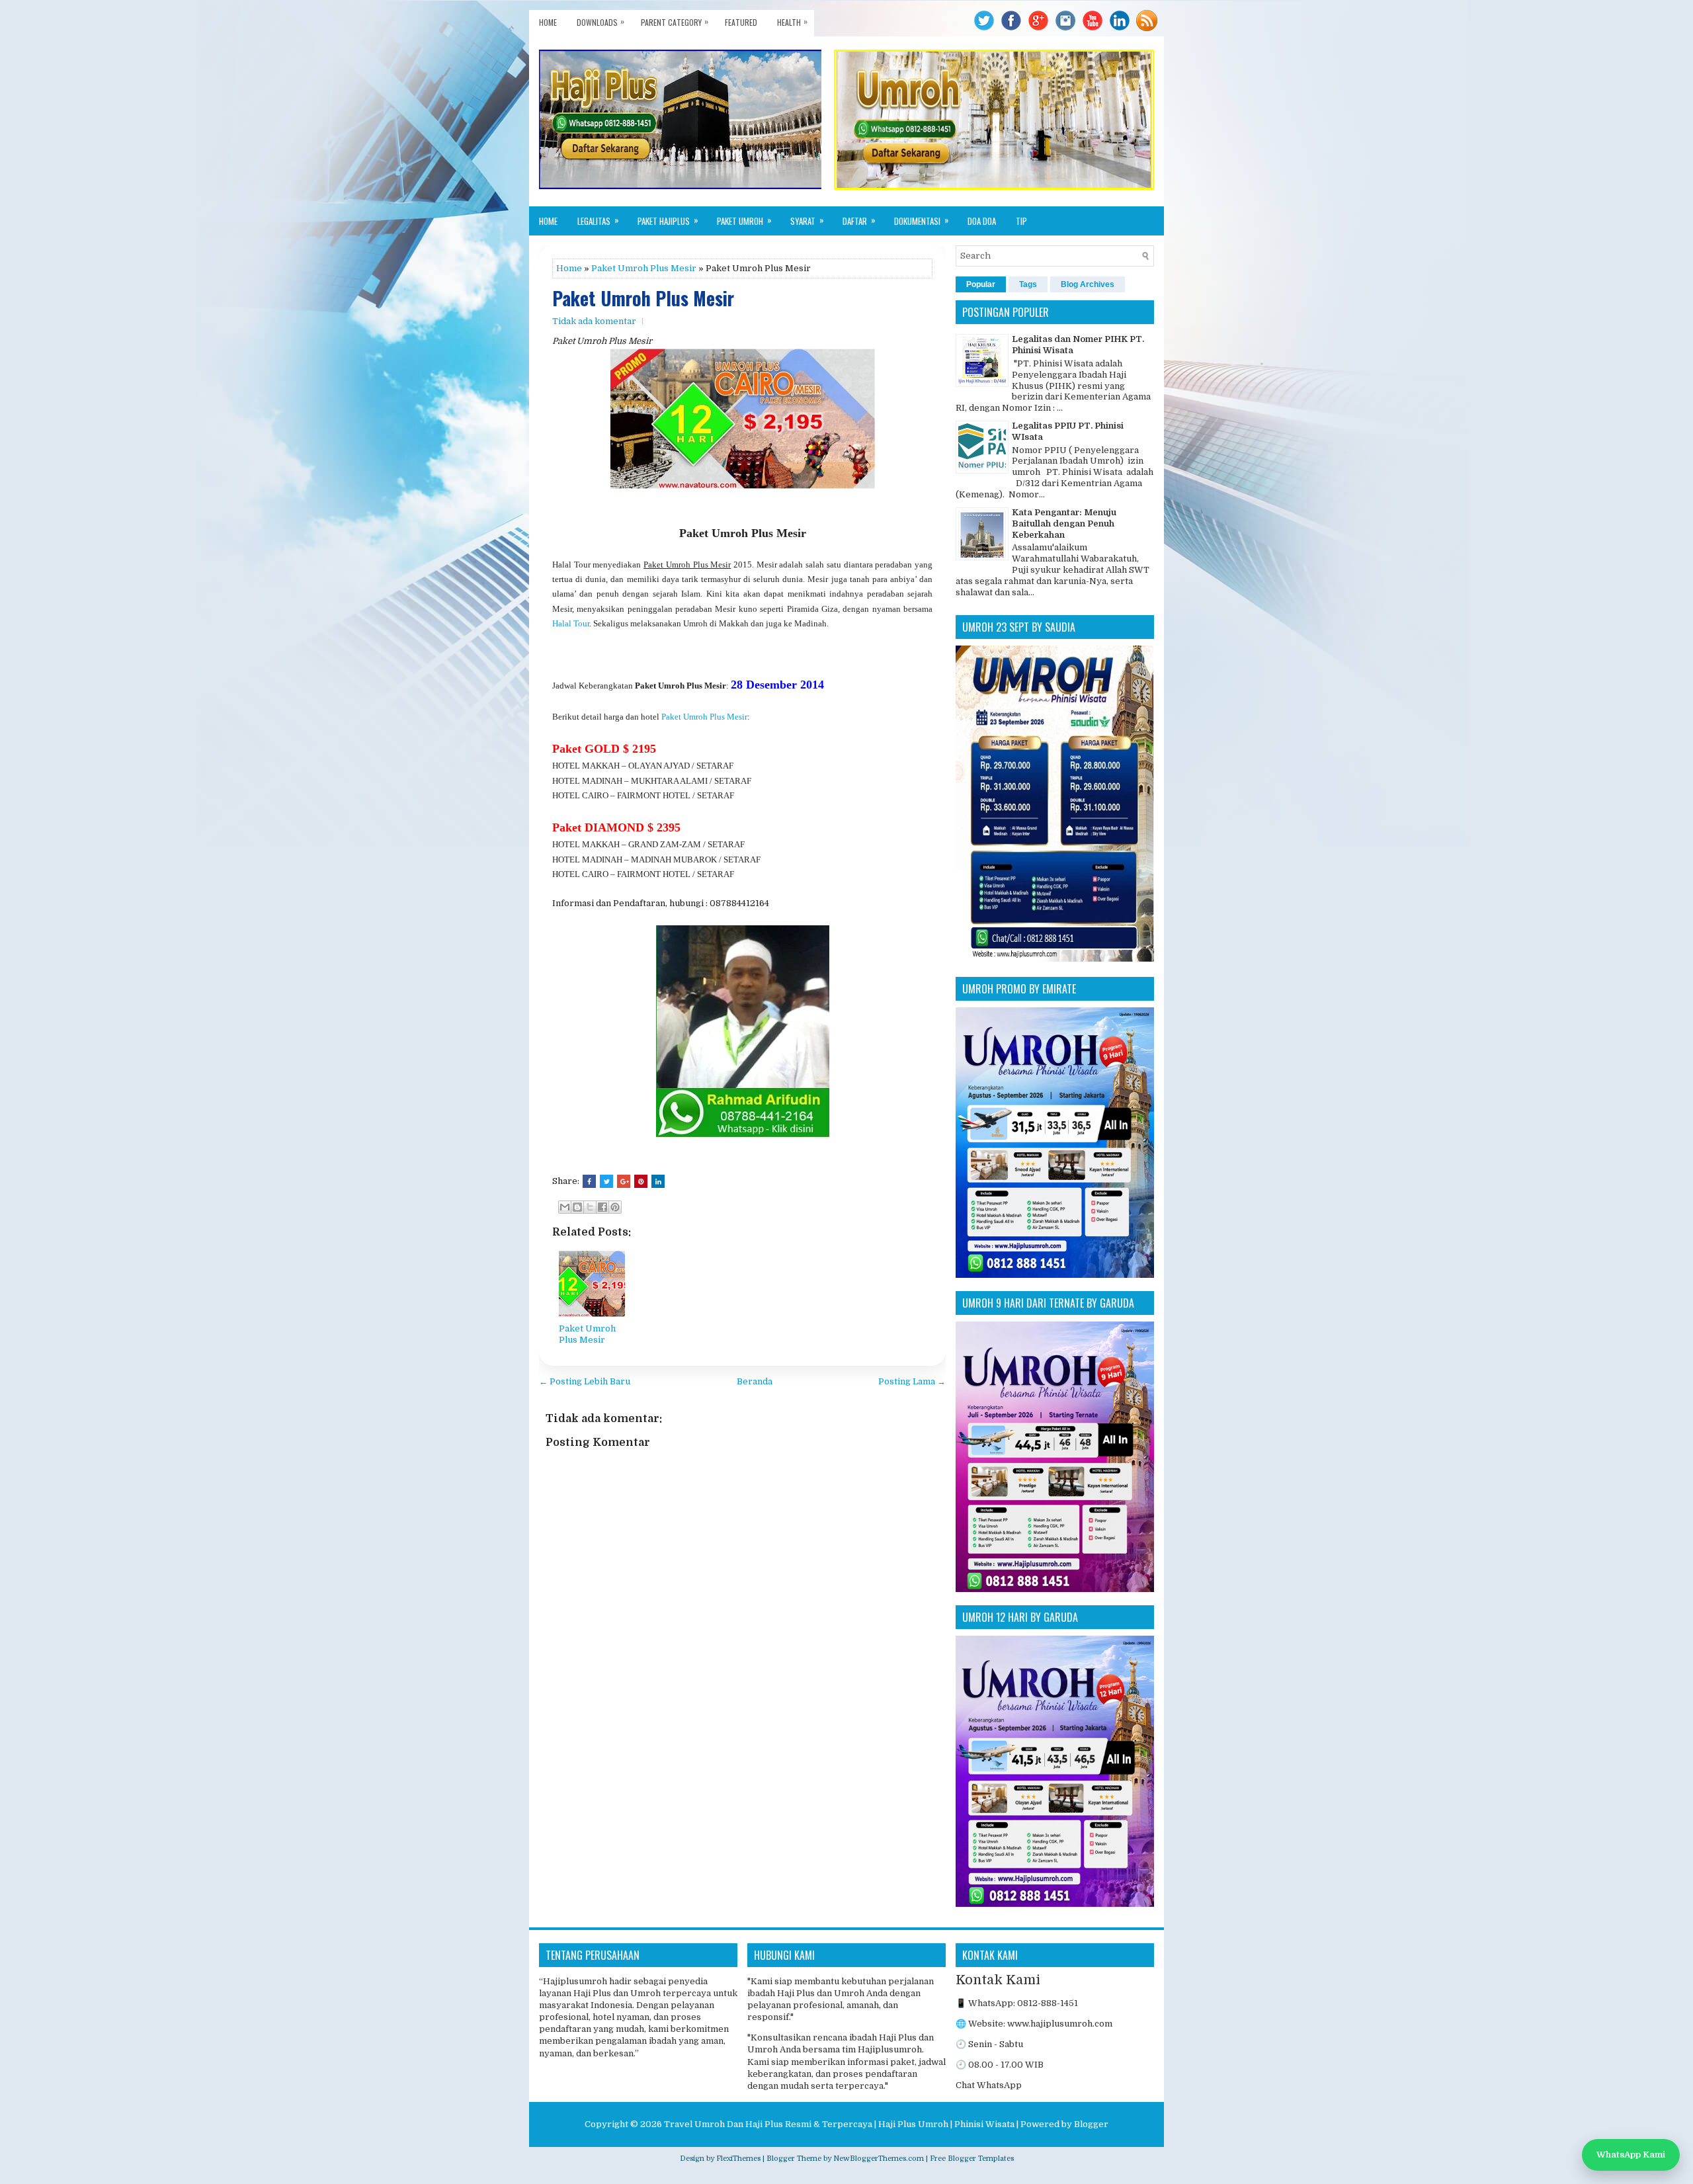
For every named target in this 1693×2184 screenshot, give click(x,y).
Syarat (807, 220)
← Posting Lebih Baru (585, 1381)
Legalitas (598, 220)
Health (792, 21)
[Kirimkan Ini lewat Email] (565, 1207)
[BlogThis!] (577, 1207)
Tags (1028, 284)
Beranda (755, 1381)
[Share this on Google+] (624, 1181)
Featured (741, 22)
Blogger (1091, 2124)
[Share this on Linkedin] (658, 1181)
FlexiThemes (738, 2159)
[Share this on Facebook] (589, 1181)
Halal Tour (571, 623)
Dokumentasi (922, 220)
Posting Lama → (912, 1381)
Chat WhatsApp (989, 2085)
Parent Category (675, 21)
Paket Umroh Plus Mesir (644, 268)
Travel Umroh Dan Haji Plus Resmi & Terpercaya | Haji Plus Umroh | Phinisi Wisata (839, 2124)
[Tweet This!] (606, 1181)
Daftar (859, 220)
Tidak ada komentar (594, 321)
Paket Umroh (744, 220)
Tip (1021, 221)
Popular (981, 284)
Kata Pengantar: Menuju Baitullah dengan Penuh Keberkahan (1064, 524)
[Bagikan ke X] (590, 1207)
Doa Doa (982, 221)
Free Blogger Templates (972, 2159)
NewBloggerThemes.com (879, 2159)
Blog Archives (1088, 284)
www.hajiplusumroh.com (1060, 2024)
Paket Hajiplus (668, 220)
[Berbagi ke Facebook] (602, 1207)
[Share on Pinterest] (641, 1181)
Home (548, 22)
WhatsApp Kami (1631, 2155)
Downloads (600, 21)
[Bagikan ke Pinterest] (615, 1207)
